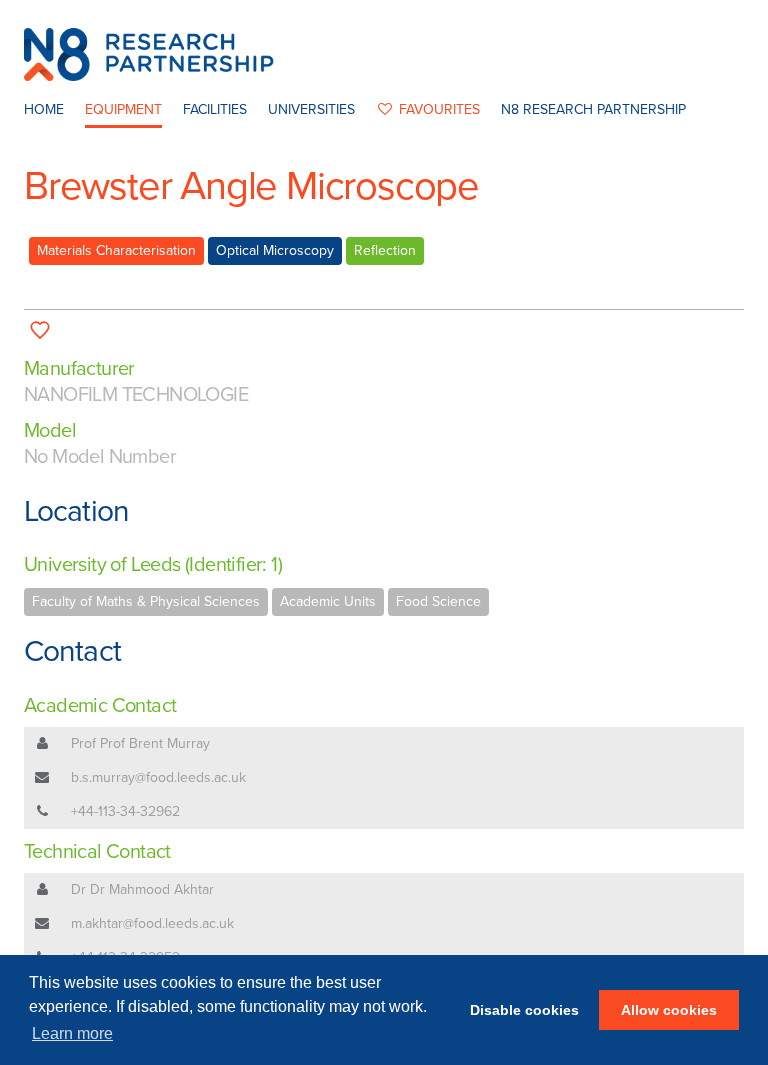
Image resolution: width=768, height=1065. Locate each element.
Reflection (385, 250)
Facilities (215, 109)
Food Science (438, 601)
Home (44, 109)
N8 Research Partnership (593, 109)
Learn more (72, 1033)
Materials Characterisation (116, 250)
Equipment (123, 109)
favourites (439, 109)
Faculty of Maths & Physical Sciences (146, 601)
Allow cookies (669, 1010)
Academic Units (328, 601)
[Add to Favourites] (40, 329)
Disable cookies (524, 1010)
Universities (311, 109)
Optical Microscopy (275, 250)
